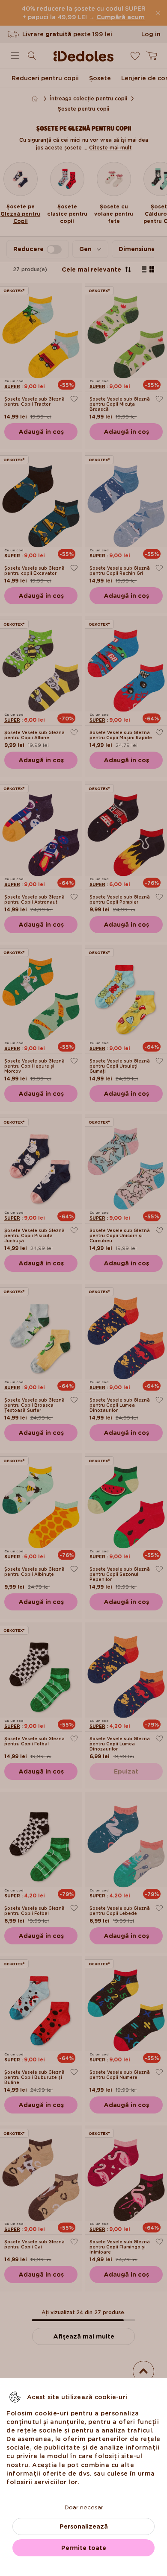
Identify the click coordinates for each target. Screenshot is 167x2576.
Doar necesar (84, 2507)
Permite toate (84, 2548)
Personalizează (84, 2526)
